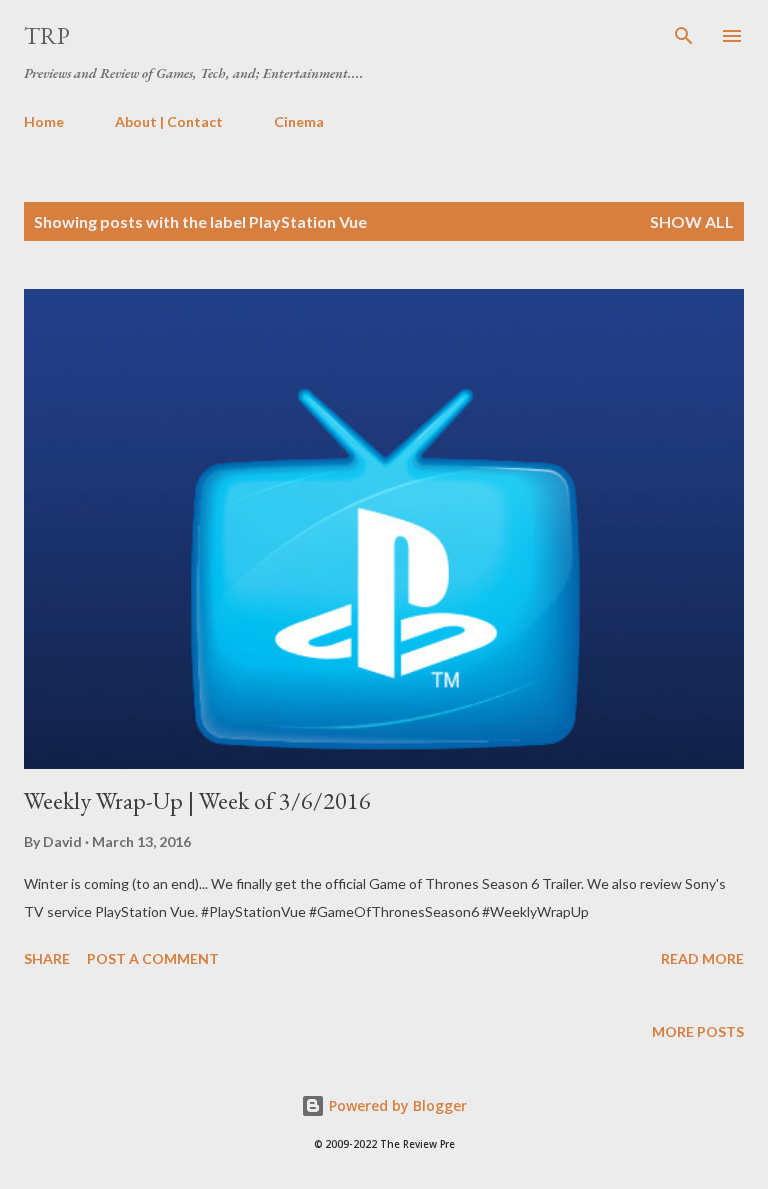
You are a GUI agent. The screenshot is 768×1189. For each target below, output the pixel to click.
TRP (47, 35)
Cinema (299, 121)
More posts (698, 1031)
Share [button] (47, 958)
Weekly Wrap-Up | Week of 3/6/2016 (197, 800)
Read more (702, 958)
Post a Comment (153, 958)
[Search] (684, 36)
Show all (692, 221)
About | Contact (169, 121)
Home (44, 121)
